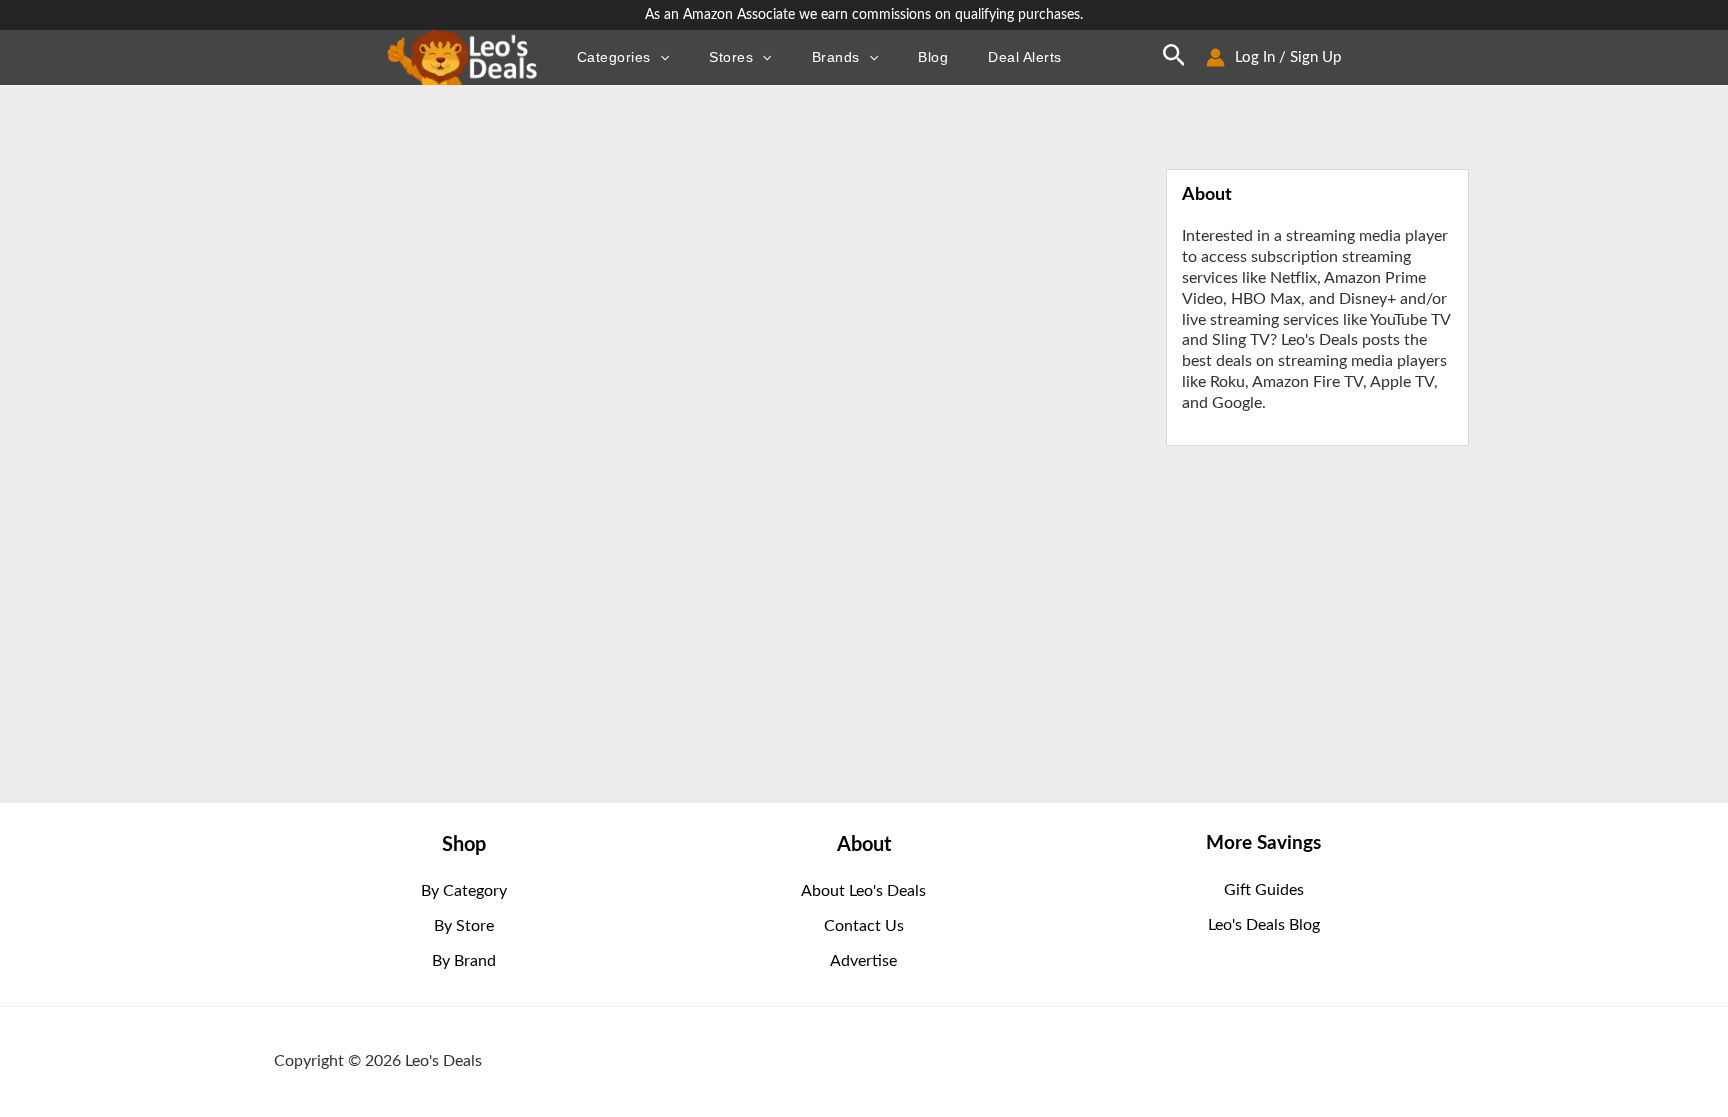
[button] (660, 57)
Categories (614, 58)
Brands (836, 58)
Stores (731, 58)
